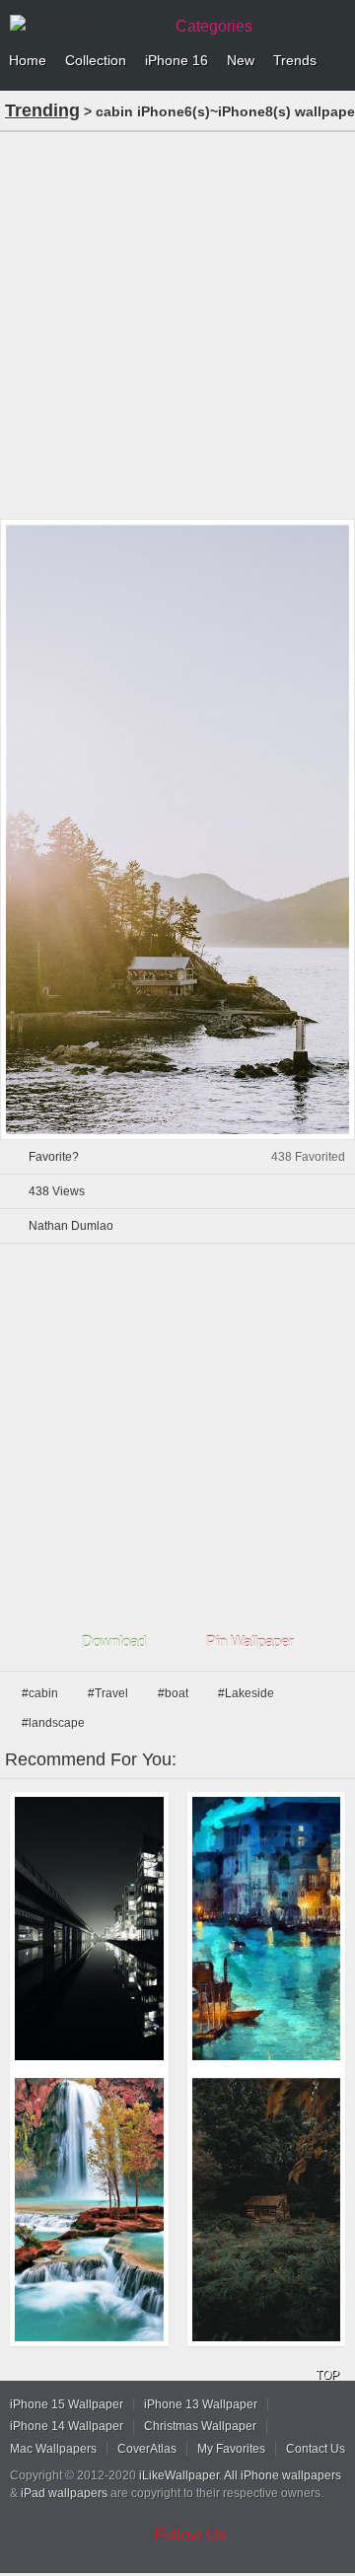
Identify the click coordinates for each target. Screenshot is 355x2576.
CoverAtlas (147, 2449)
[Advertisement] (177, 323)
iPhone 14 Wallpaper (67, 2426)
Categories (214, 26)
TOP (327, 2375)
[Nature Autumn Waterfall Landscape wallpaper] (89, 2210)
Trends (295, 60)
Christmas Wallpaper (200, 2426)
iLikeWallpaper (179, 2475)
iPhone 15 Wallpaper (67, 2404)
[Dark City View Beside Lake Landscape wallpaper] (89, 1929)
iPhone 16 (177, 60)
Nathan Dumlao (71, 1226)
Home (28, 60)
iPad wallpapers (64, 2493)
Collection (96, 60)
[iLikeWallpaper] (84, 24)
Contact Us (316, 2449)
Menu (335, 61)
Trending (42, 110)
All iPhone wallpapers (283, 2475)
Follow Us (190, 2535)
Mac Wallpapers (53, 2449)
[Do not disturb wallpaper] (267, 2210)
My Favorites (231, 2449)
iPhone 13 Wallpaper (201, 2404)
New (241, 60)
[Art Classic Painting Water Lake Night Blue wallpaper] (267, 1929)
